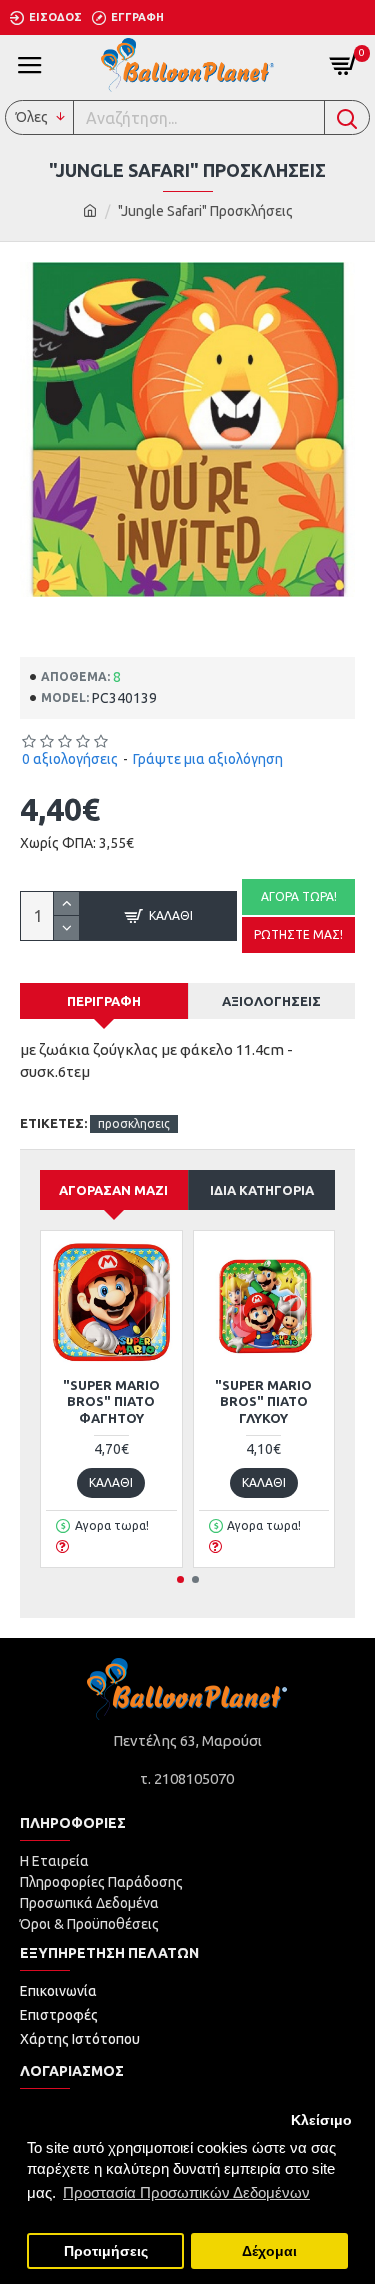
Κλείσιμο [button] (321, 2120)
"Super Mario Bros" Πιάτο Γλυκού (263, 1402)
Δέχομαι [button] (269, 2251)
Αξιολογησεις (271, 1001)
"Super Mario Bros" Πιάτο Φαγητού (111, 1402)
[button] (180, 1579)
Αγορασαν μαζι (113, 1190)
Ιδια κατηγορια (262, 1190)
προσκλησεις (134, 1123)
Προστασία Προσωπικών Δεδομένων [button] (186, 2192)
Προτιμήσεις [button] (106, 2251)
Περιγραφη (104, 1001)
